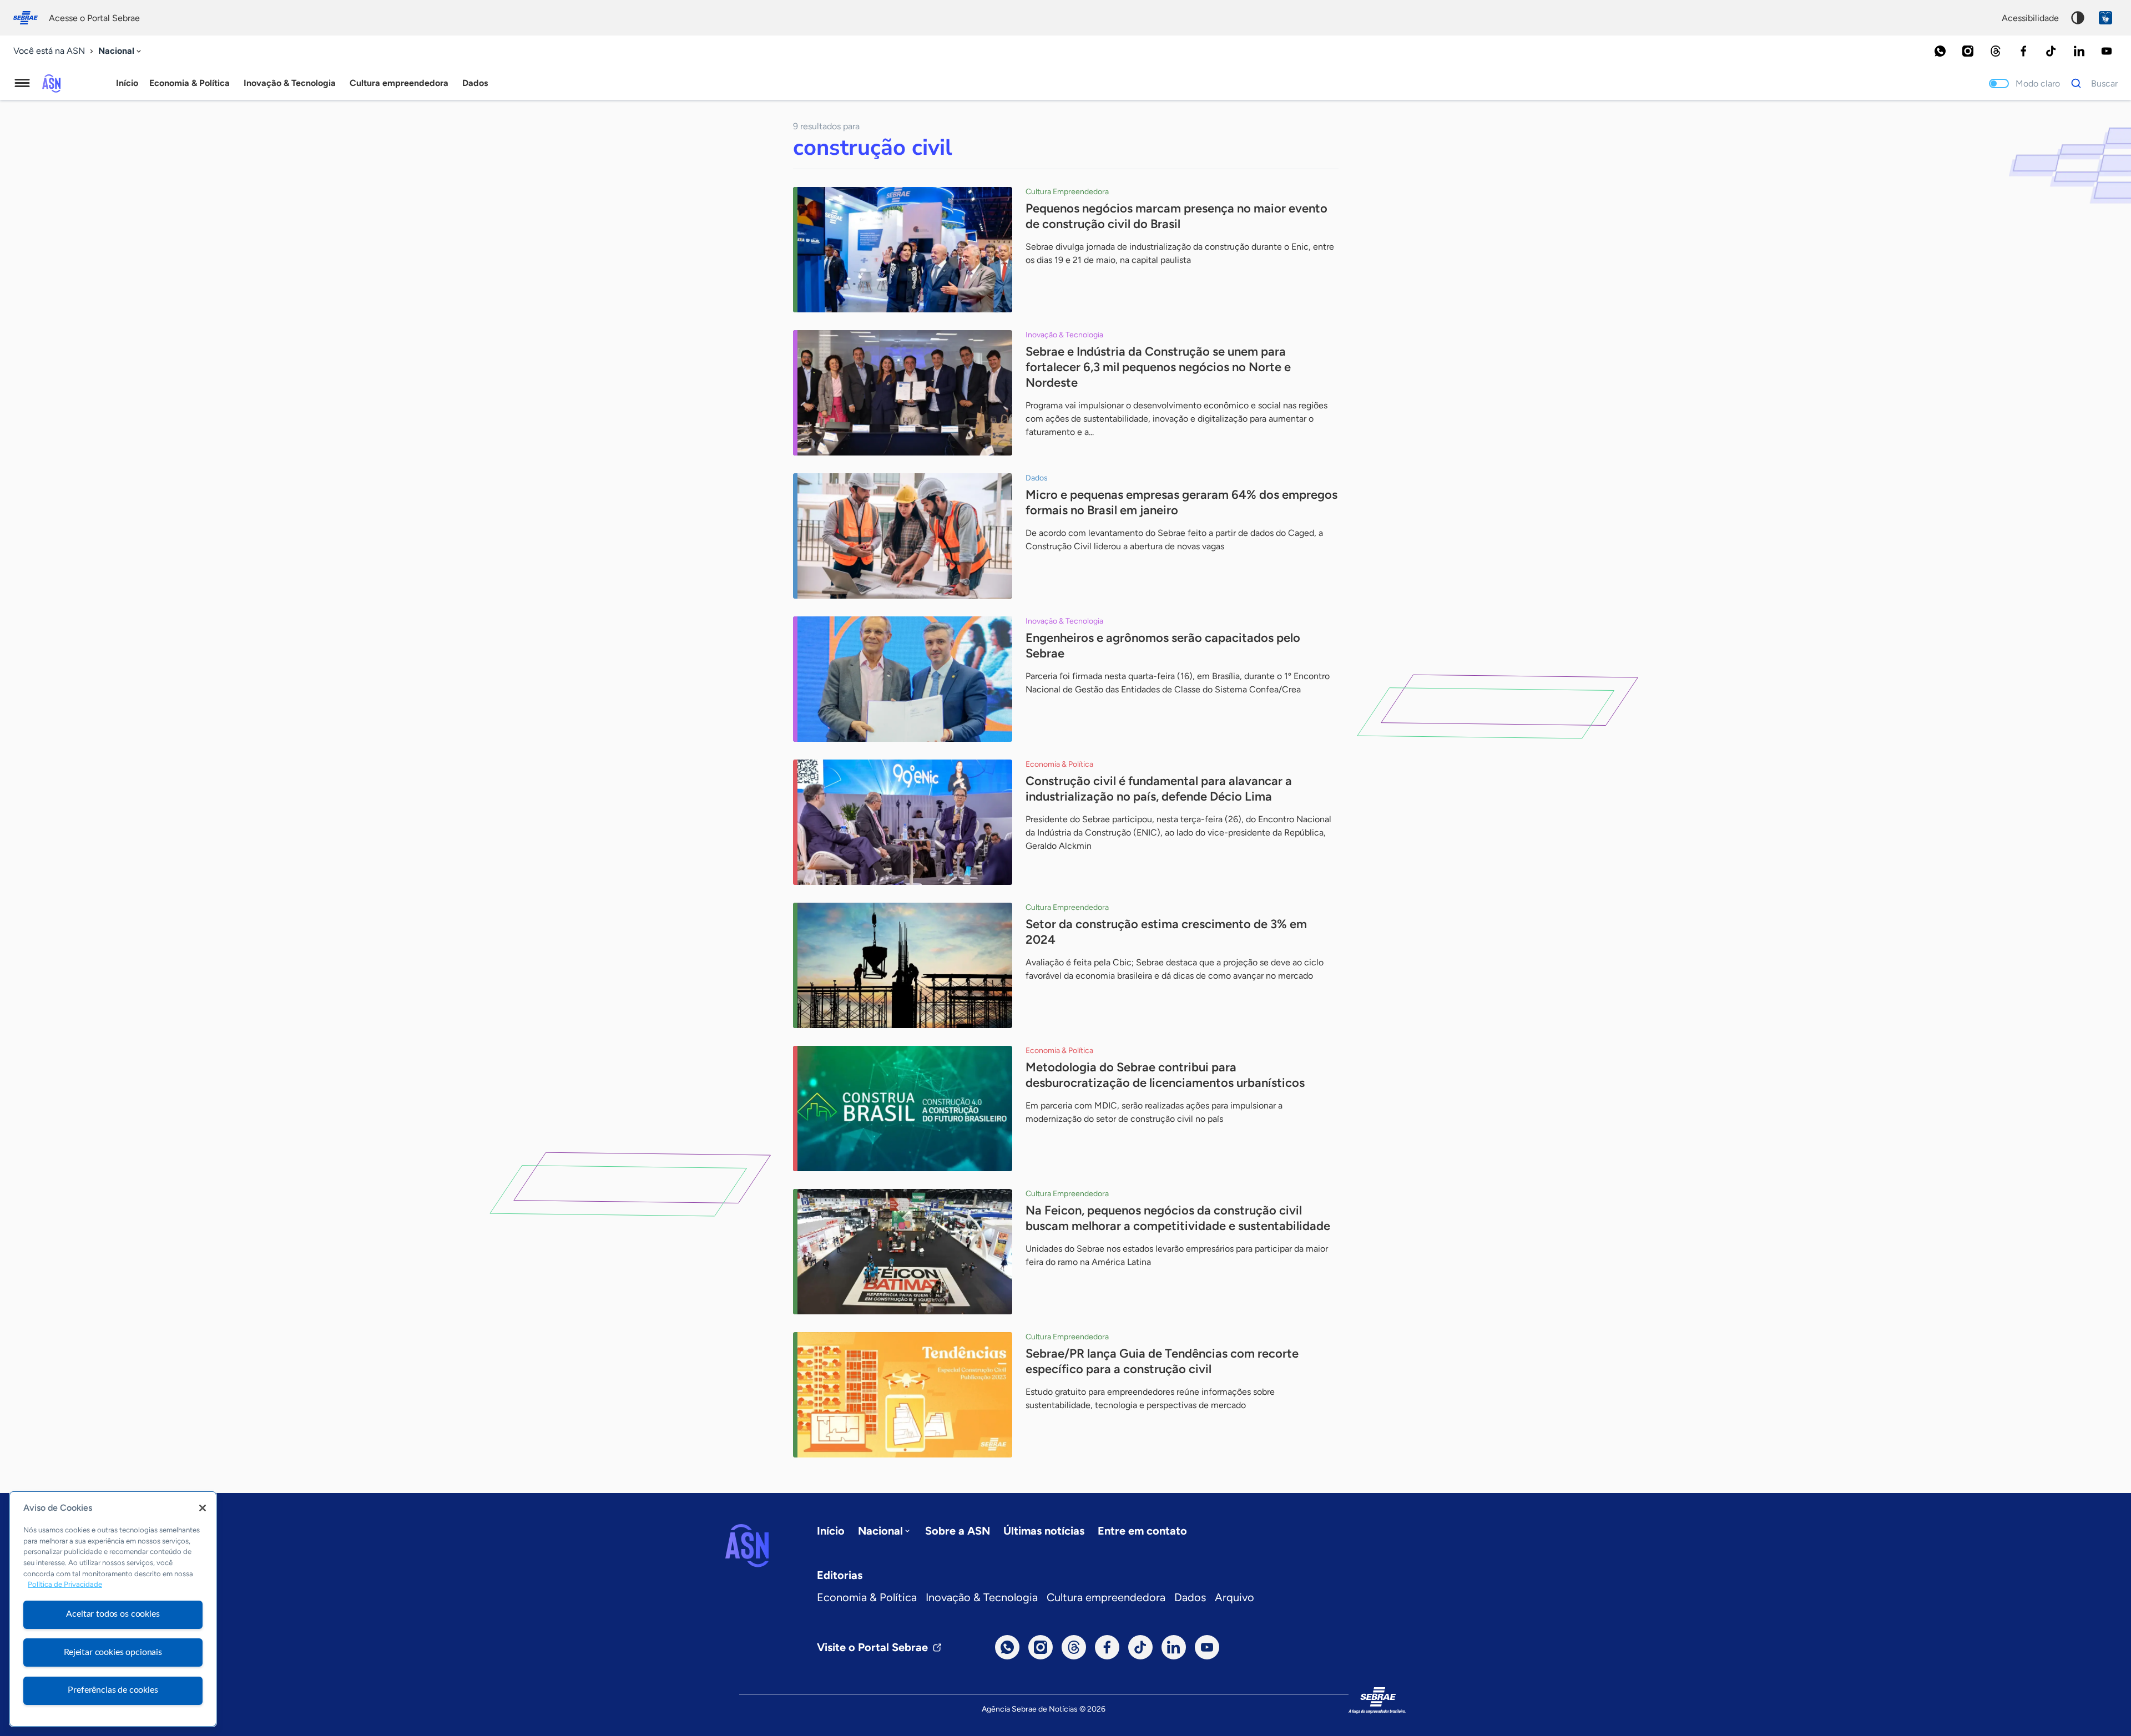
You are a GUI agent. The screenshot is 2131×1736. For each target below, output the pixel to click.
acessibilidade (2030, 18)
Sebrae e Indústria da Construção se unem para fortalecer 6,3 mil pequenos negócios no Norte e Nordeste (1158, 367)
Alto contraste (2078, 18)
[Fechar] (203, 1508)
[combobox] (121, 51)
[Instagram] (1968, 51)
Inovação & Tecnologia (982, 1597)
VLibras (2105, 18)
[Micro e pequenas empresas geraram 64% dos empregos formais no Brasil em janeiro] (903, 536)
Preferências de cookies (113, 1690)
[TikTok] (2051, 51)
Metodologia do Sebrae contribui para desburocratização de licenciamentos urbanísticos (1165, 1075)
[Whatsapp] (1940, 51)
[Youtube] (2107, 51)
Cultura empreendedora (1106, 1597)
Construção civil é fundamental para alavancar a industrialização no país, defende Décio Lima (1159, 789)
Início (127, 83)
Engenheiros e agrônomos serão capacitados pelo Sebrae (1163, 646)
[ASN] (747, 1546)
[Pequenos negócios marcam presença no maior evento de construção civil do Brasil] (903, 250)
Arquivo (1234, 1597)
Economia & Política (867, 1597)
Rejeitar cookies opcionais (113, 1652)
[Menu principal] (22, 83)
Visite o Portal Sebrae (872, 1647)
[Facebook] (2023, 51)
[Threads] (1996, 51)
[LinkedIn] (2079, 51)
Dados (1190, 1597)
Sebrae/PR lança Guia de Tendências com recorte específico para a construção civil (1162, 1361)
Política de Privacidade (65, 1585)
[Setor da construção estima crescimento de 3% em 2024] (903, 965)
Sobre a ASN (958, 1531)
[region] (113, 1609)
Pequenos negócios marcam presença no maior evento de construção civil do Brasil (1176, 216)
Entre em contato (1142, 1531)
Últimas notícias (1044, 1531)
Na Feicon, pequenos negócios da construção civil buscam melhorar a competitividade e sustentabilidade (1178, 1218)
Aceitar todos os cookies (113, 1614)
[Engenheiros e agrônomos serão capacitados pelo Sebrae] (903, 679)
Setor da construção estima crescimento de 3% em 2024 (1166, 932)
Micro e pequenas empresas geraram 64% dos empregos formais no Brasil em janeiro (1181, 502)
